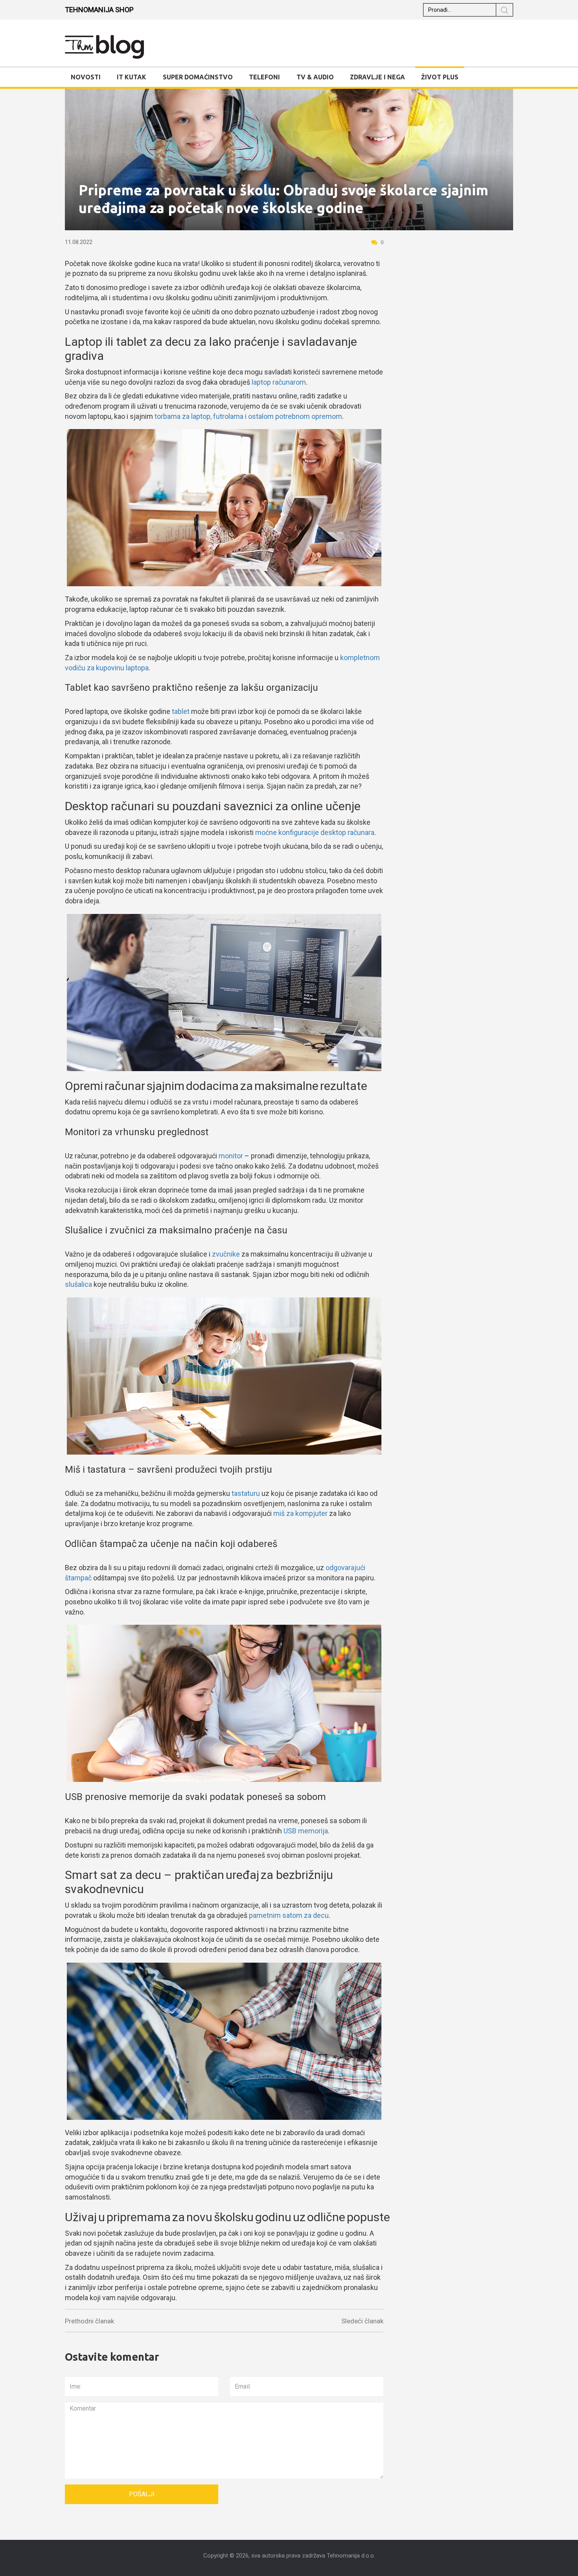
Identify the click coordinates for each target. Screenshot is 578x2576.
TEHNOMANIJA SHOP (99, 10)
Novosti (86, 77)
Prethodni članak (89, 2321)
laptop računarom (279, 382)
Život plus (440, 77)
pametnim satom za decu (289, 1915)
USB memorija (306, 1831)
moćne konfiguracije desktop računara (315, 832)
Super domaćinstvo (198, 77)
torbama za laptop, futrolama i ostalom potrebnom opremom (248, 416)
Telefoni (264, 77)
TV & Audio (315, 77)
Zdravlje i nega (377, 77)
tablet (181, 711)
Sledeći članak (362, 2321)
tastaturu (246, 1493)
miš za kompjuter (300, 1513)
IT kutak (132, 77)
